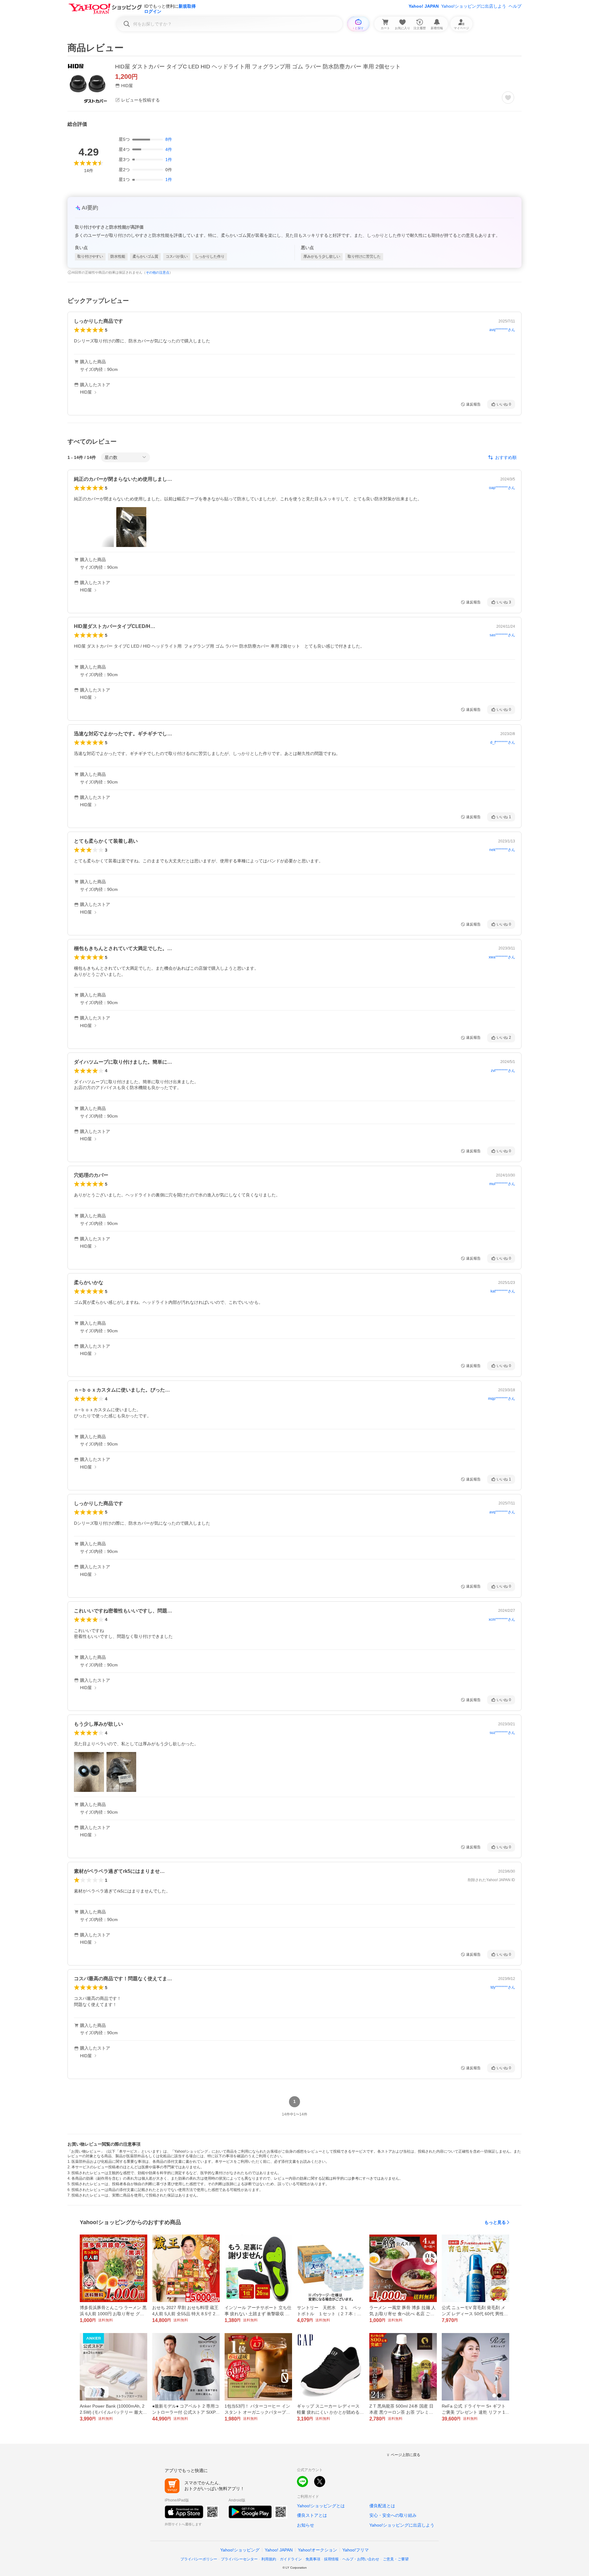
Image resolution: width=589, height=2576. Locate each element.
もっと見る (495, 2222)
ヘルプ (515, 6)
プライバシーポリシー (199, 2559)
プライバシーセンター (239, 2559)
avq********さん (502, 330)
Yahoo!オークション (318, 2550)
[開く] (131, 527)
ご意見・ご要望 (396, 2559)
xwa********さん (502, 957)
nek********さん (502, 850)
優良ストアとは (312, 2515)
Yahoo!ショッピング (240, 2550)
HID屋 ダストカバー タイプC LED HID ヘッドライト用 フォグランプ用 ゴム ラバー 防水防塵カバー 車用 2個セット (258, 67)
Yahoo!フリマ (356, 2550)
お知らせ (306, 2525)
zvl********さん (503, 1071)
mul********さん (502, 1184)
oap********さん (502, 488)
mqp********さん (502, 1399)
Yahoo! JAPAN (424, 6)
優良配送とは (382, 2506)
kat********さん (503, 1291)
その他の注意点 (158, 272)
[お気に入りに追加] (508, 98)
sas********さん (502, 635)
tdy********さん (503, 1987)
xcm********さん (502, 1619)
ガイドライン (291, 2559)
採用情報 (331, 2559)
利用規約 (269, 2559)
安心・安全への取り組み (393, 2515)
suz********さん (502, 1733)
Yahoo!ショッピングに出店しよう (474, 6)
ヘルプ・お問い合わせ (361, 2559)
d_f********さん (503, 742)
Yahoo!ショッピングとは (321, 2506)
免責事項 (313, 2559)
